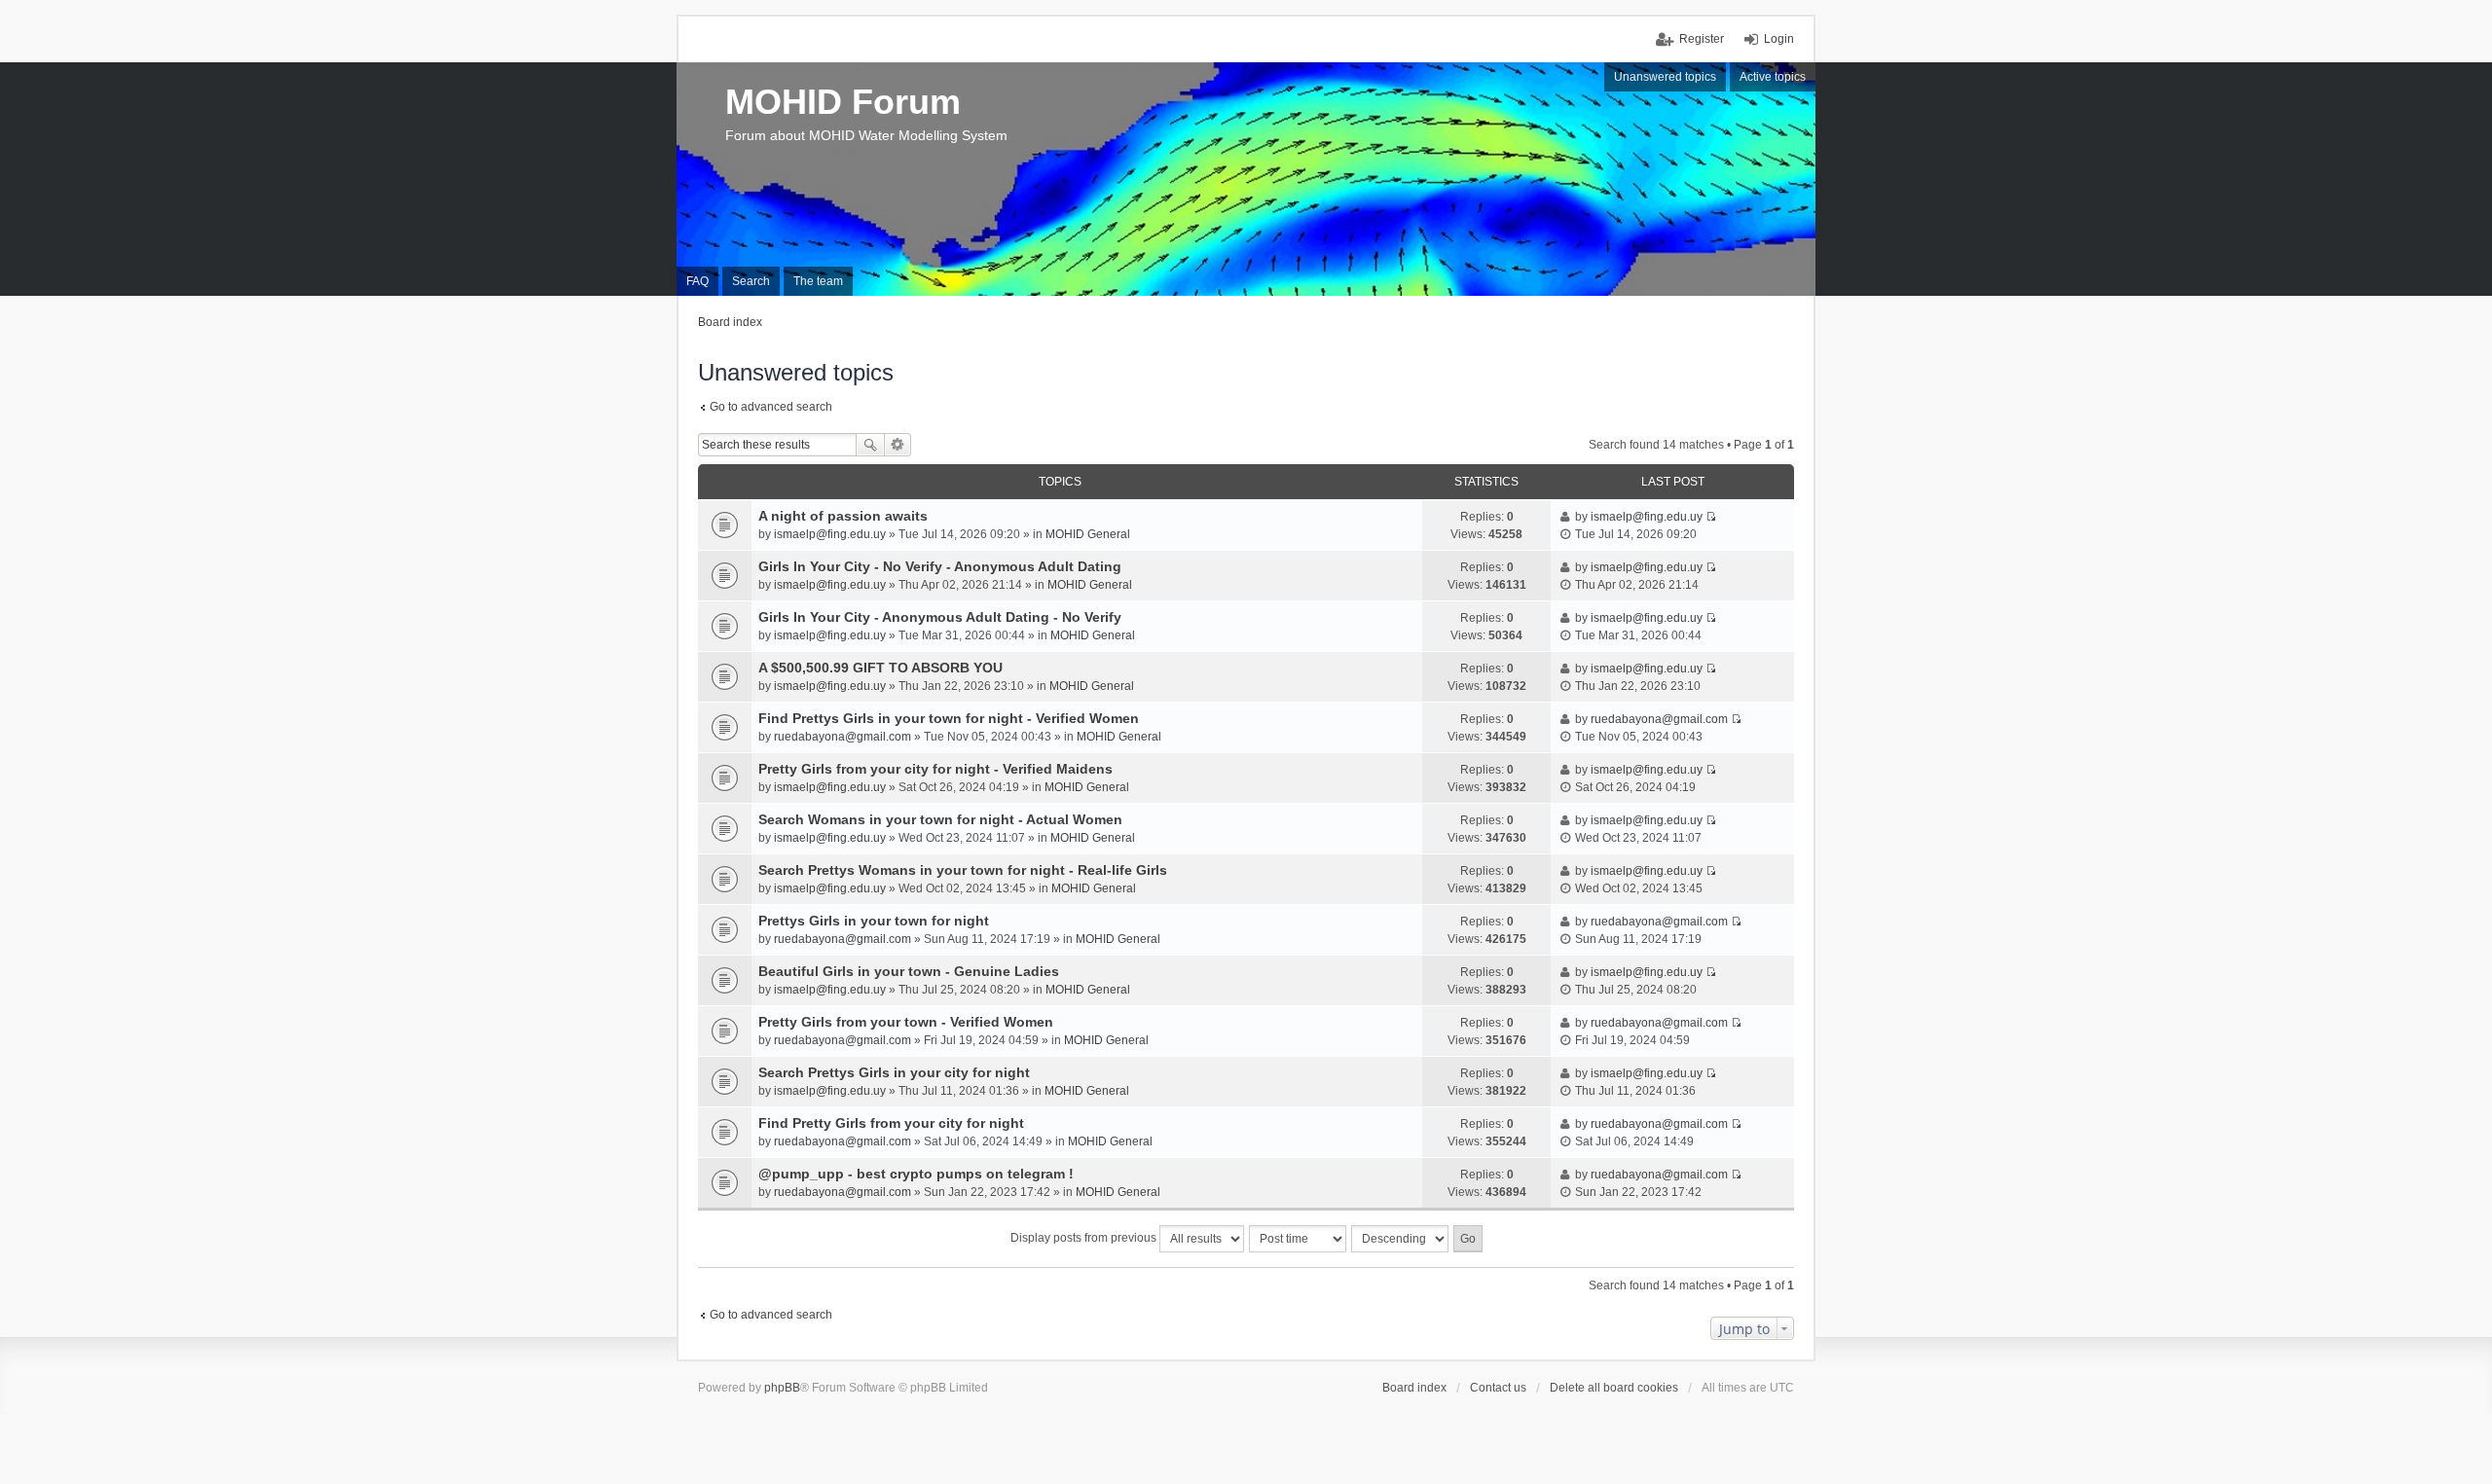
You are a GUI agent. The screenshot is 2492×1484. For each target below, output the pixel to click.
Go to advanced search (771, 407)
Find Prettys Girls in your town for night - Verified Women (949, 718)
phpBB (782, 1388)
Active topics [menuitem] (1773, 77)
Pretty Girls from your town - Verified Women (906, 1022)
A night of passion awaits (843, 516)
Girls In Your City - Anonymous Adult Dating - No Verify (940, 617)
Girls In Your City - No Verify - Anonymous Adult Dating (940, 566)
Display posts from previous (1085, 1238)
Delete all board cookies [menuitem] (1614, 1388)
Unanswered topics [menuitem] (1665, 77)
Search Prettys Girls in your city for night (894, 1072)
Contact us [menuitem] (1498, 1388)
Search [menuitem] (751, 281)
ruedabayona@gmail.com (843, 737)
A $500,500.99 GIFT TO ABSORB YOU (880, 668)
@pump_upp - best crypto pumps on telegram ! (916, 1174)
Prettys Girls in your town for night (874, 921)
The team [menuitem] (818, 281)
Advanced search (898, 445)
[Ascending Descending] (1401, 1239)
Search (870, 445)
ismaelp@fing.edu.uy (830, 534)
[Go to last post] (1711, 517)
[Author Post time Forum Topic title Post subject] (1299, 1239)
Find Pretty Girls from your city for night (891, 1123)
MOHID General (1088, 534)
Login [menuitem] (1779, 39)
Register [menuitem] (1702, 39)
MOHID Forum (843, 102)
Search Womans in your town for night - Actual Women (940, 819)
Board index (1414, 1388)
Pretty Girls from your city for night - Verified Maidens (935, 769)
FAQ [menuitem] (697, 281)
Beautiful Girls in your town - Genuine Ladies (909, 971)
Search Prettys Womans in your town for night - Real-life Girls (963, 870)
